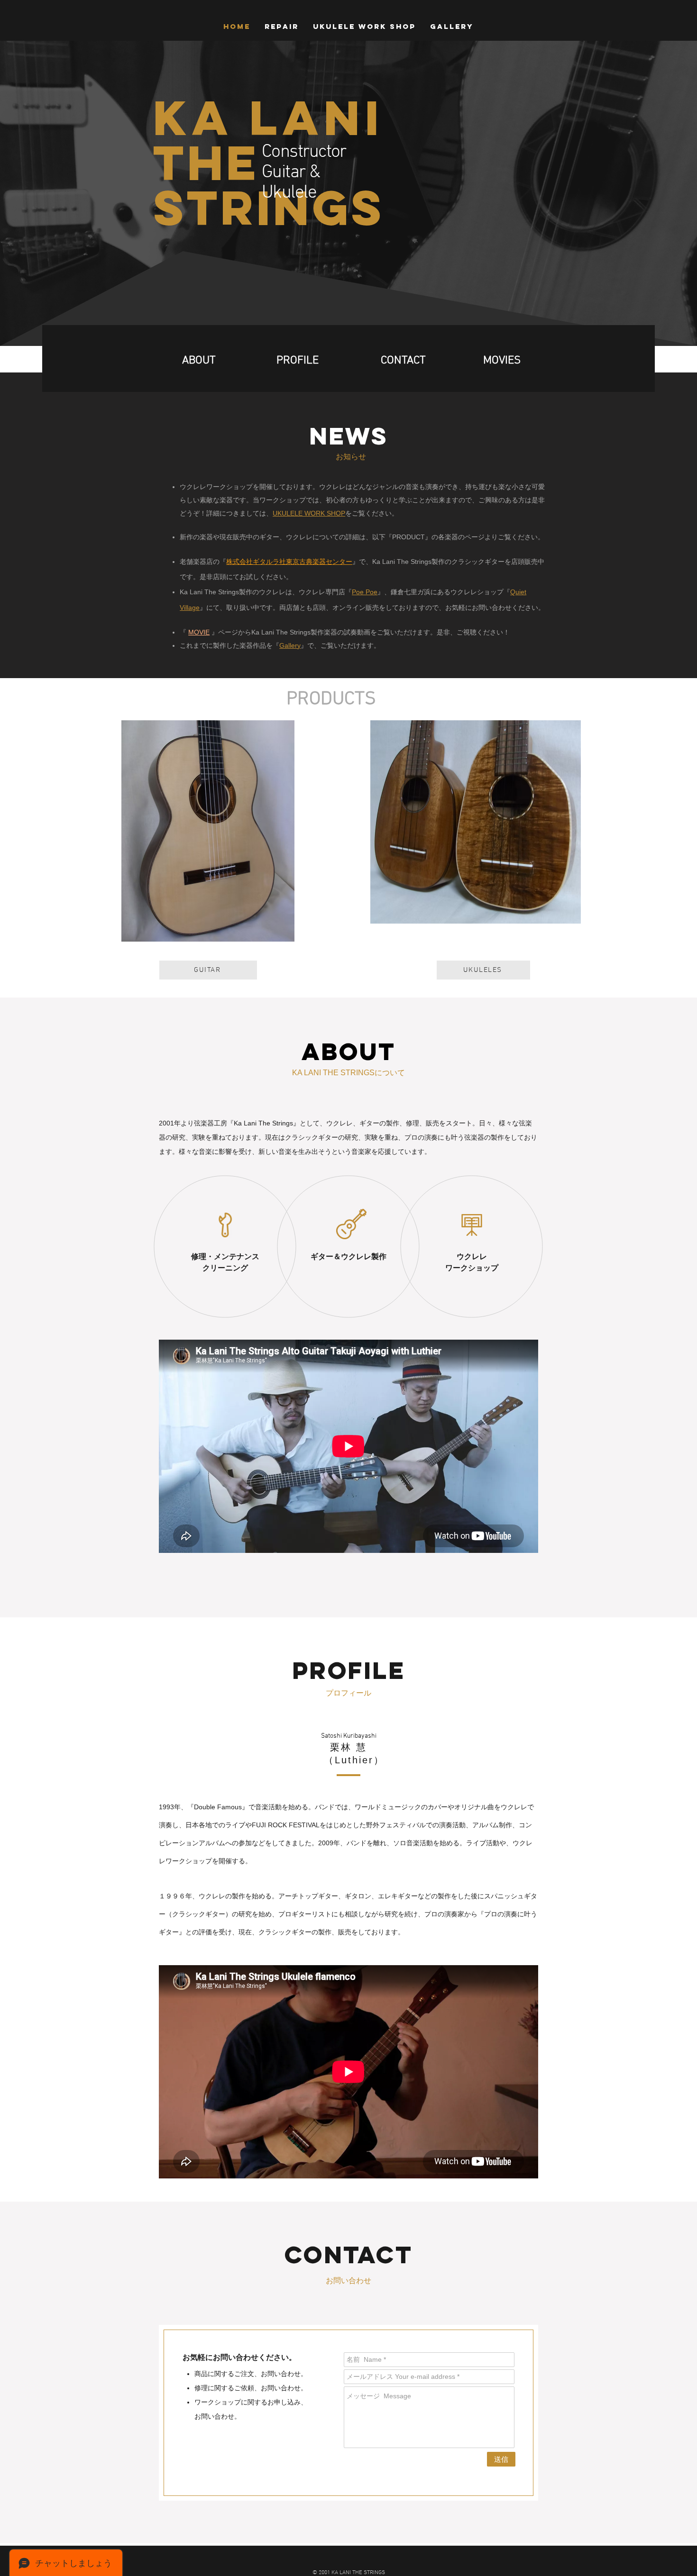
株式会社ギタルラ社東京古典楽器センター (289, 562)
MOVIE (199, 632)
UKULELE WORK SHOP (309, 513)
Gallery (290, 645)
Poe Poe (365, 592)
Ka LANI (269, 118)
